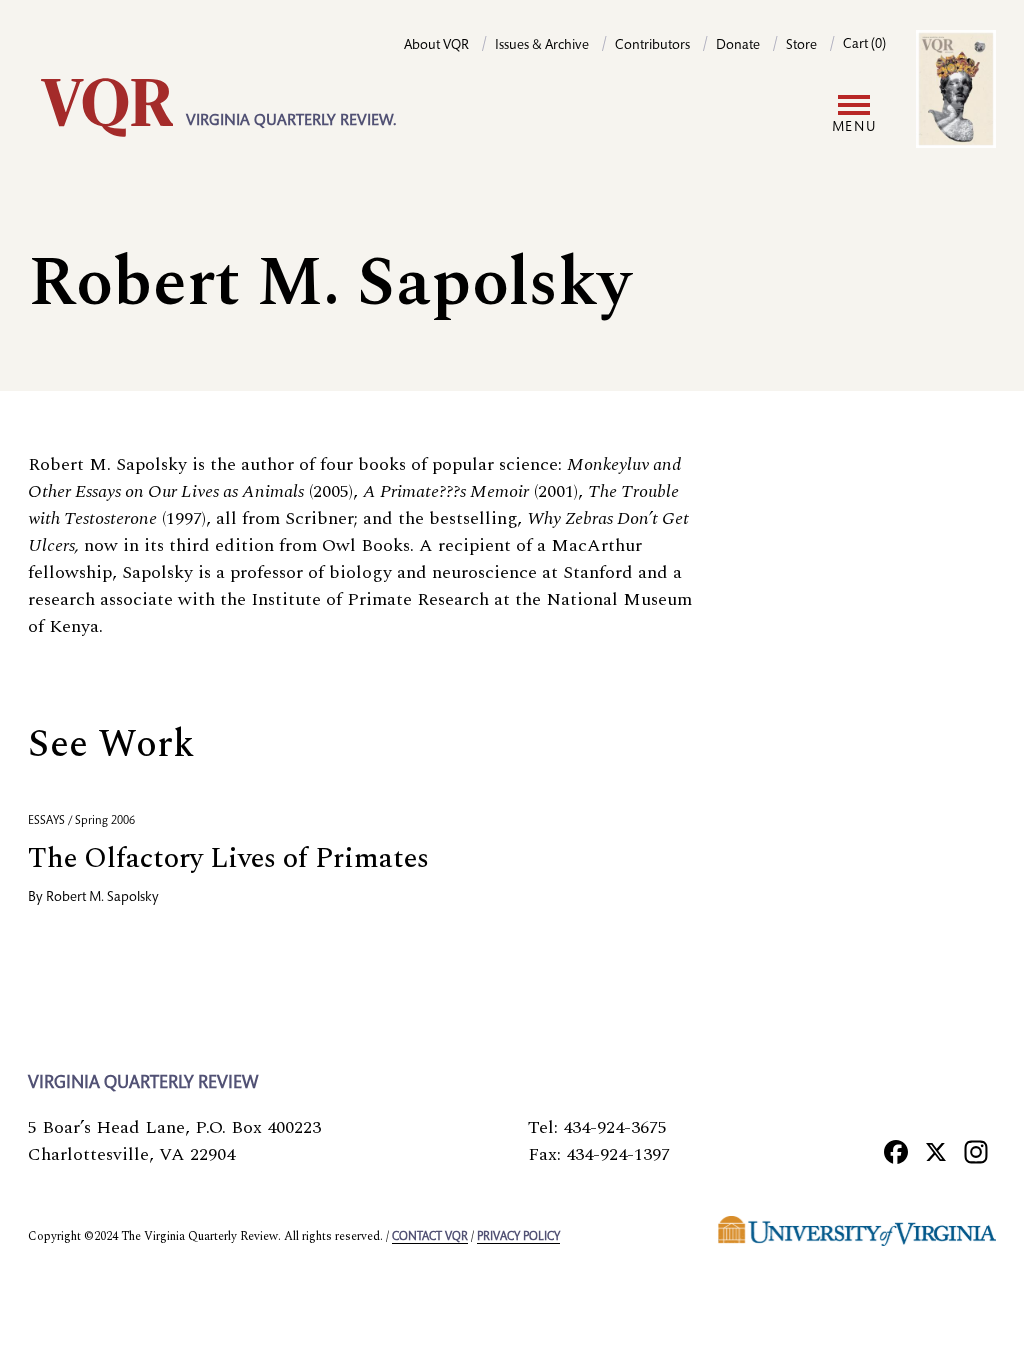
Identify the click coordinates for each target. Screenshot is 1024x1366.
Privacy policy (518, 1237)
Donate (738, 46)
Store (801, 46)
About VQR (436, 46)
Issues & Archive (542, 46)
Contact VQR (430, 1237)
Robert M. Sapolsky (102, 898)
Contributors (652, 46)
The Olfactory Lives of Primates (228, 858)
